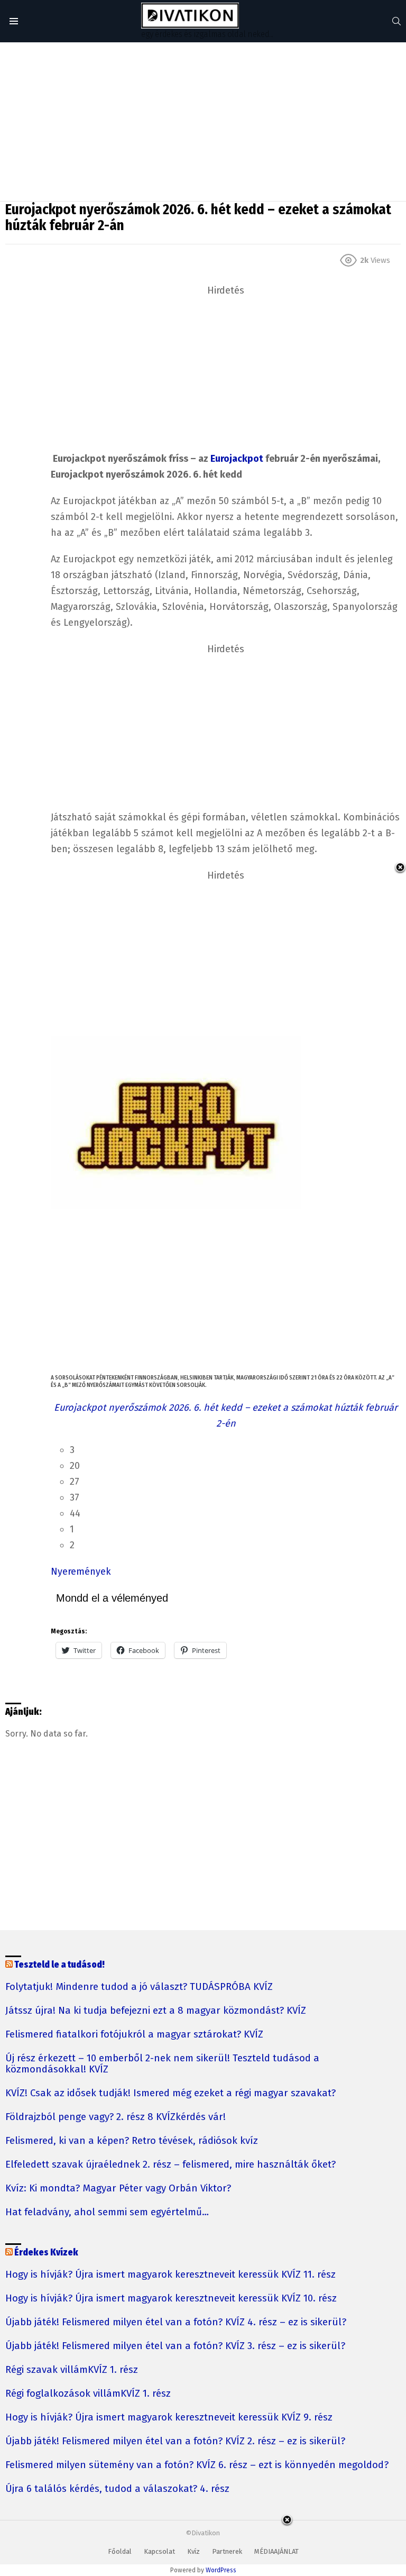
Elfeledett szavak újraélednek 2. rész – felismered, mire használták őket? (170, 2165)
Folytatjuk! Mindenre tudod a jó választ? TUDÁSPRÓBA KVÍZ (139, 1987)
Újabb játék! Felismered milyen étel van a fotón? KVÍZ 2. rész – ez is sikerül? (175, 2441)
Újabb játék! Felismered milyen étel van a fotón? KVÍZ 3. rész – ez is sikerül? (175, 2346)
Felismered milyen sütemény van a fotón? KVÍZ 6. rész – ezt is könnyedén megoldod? (197, 2465)
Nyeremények (81, 1572)
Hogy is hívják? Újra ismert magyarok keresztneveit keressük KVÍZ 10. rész (171, 2299)
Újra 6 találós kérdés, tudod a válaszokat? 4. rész (117, 2489)
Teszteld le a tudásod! (59, 1965)
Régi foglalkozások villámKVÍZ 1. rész (88, 2394)
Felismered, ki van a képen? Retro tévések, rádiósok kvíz (132, 2141)
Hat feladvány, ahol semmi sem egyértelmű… (107, 2212)
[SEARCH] (396, 21)
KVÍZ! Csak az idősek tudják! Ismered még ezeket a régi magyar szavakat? (170, 2093)
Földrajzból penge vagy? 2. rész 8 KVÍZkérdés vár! (116, 2117)
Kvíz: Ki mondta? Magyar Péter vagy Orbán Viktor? (118, 2189)
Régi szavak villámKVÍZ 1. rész (72, 2370)
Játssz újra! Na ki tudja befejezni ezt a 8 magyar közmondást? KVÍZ (156, 2011)
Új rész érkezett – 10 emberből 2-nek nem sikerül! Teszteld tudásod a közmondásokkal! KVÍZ (162, 2064)
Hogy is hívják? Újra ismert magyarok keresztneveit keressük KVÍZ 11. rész (170, 2275)
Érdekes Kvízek (46, 2253)
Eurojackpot (237, 459)
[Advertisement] (203, 122)
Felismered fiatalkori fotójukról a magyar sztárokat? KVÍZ (134, 2035)
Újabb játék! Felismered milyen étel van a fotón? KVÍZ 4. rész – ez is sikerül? (176, 2322)
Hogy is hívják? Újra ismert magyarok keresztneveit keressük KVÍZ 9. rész (169, 2418)
